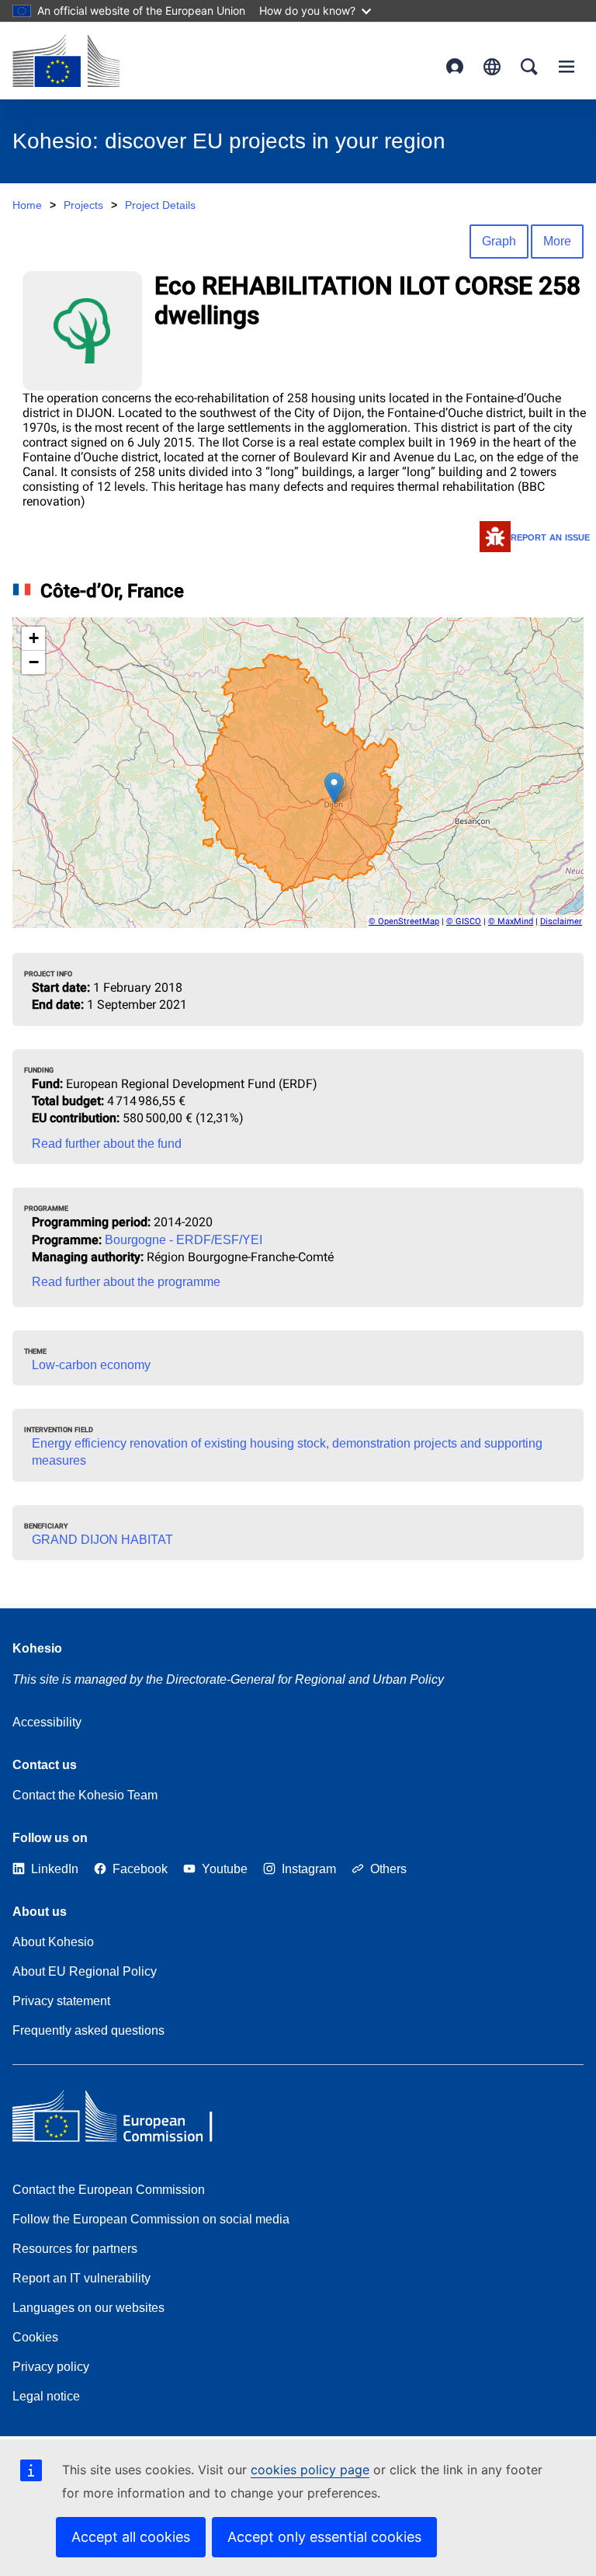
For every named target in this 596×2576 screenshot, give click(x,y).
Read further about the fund (107, 1144)
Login (455, 67)
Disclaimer (561, 921)
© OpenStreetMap (404, 921)
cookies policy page (310, 2470)
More (557, 241)
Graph (499, 241)
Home (27, 205)
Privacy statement (61, 2001)
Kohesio (37, 1648)
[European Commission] (66, 61)
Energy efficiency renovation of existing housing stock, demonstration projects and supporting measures (287, 1452)
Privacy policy (51, 2367)
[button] (334, 788)
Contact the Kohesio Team (85, 1795)
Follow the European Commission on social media (151, 2219)
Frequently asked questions (88, 2030)
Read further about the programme (126, 1282)
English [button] (492, 67)
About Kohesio (53, 1942)
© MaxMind (511, 921)
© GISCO (464, 921)
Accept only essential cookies (324, 2537)
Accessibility (47, 1722)
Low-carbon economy (91, 1365)
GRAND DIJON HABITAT (102, 1540)
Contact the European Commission (109, 2190)
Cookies (35, 2337)
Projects (83, 205)
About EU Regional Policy (85, 1971)
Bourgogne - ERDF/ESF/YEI (184, 1240)
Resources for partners (75, 2249)
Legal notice (46, 2396)
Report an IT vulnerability (81, 2278)
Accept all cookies (131, 2537)
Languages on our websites (88, 2308)
